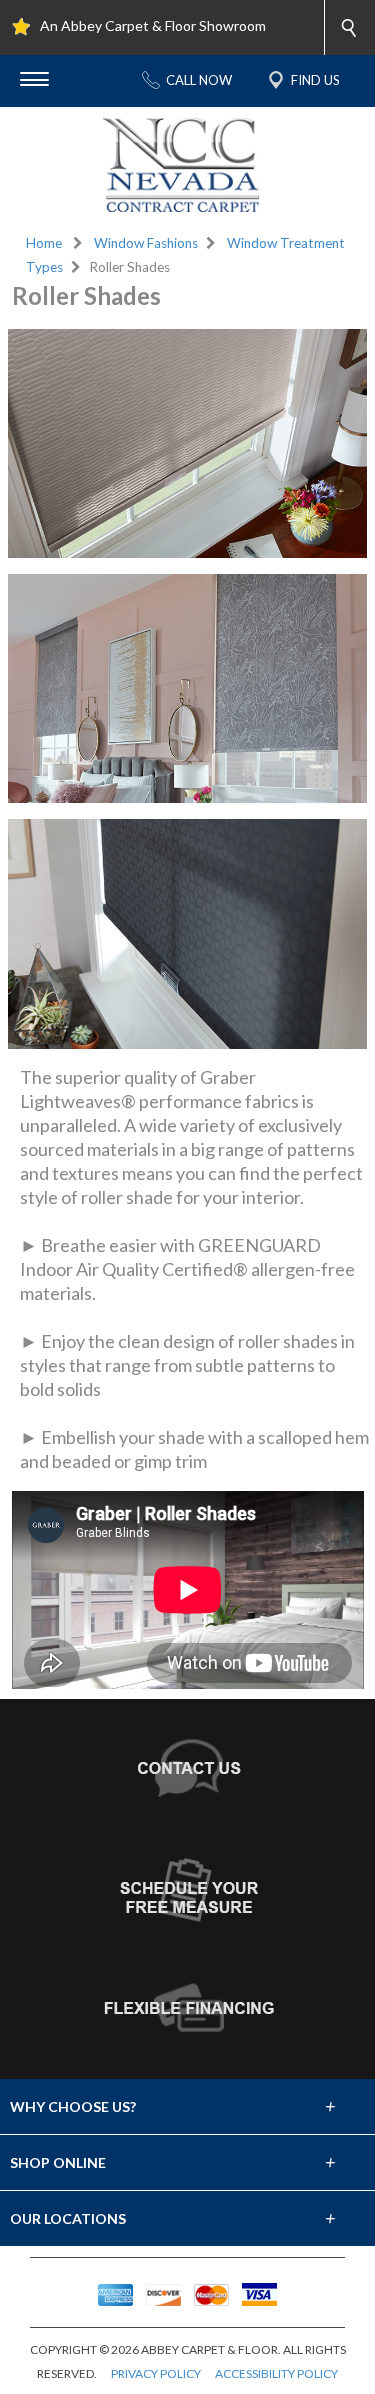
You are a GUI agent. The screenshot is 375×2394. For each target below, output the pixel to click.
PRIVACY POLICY (156, 2373)
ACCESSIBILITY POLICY (276, 2373)
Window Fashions (146, 243)
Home (44, 243)
